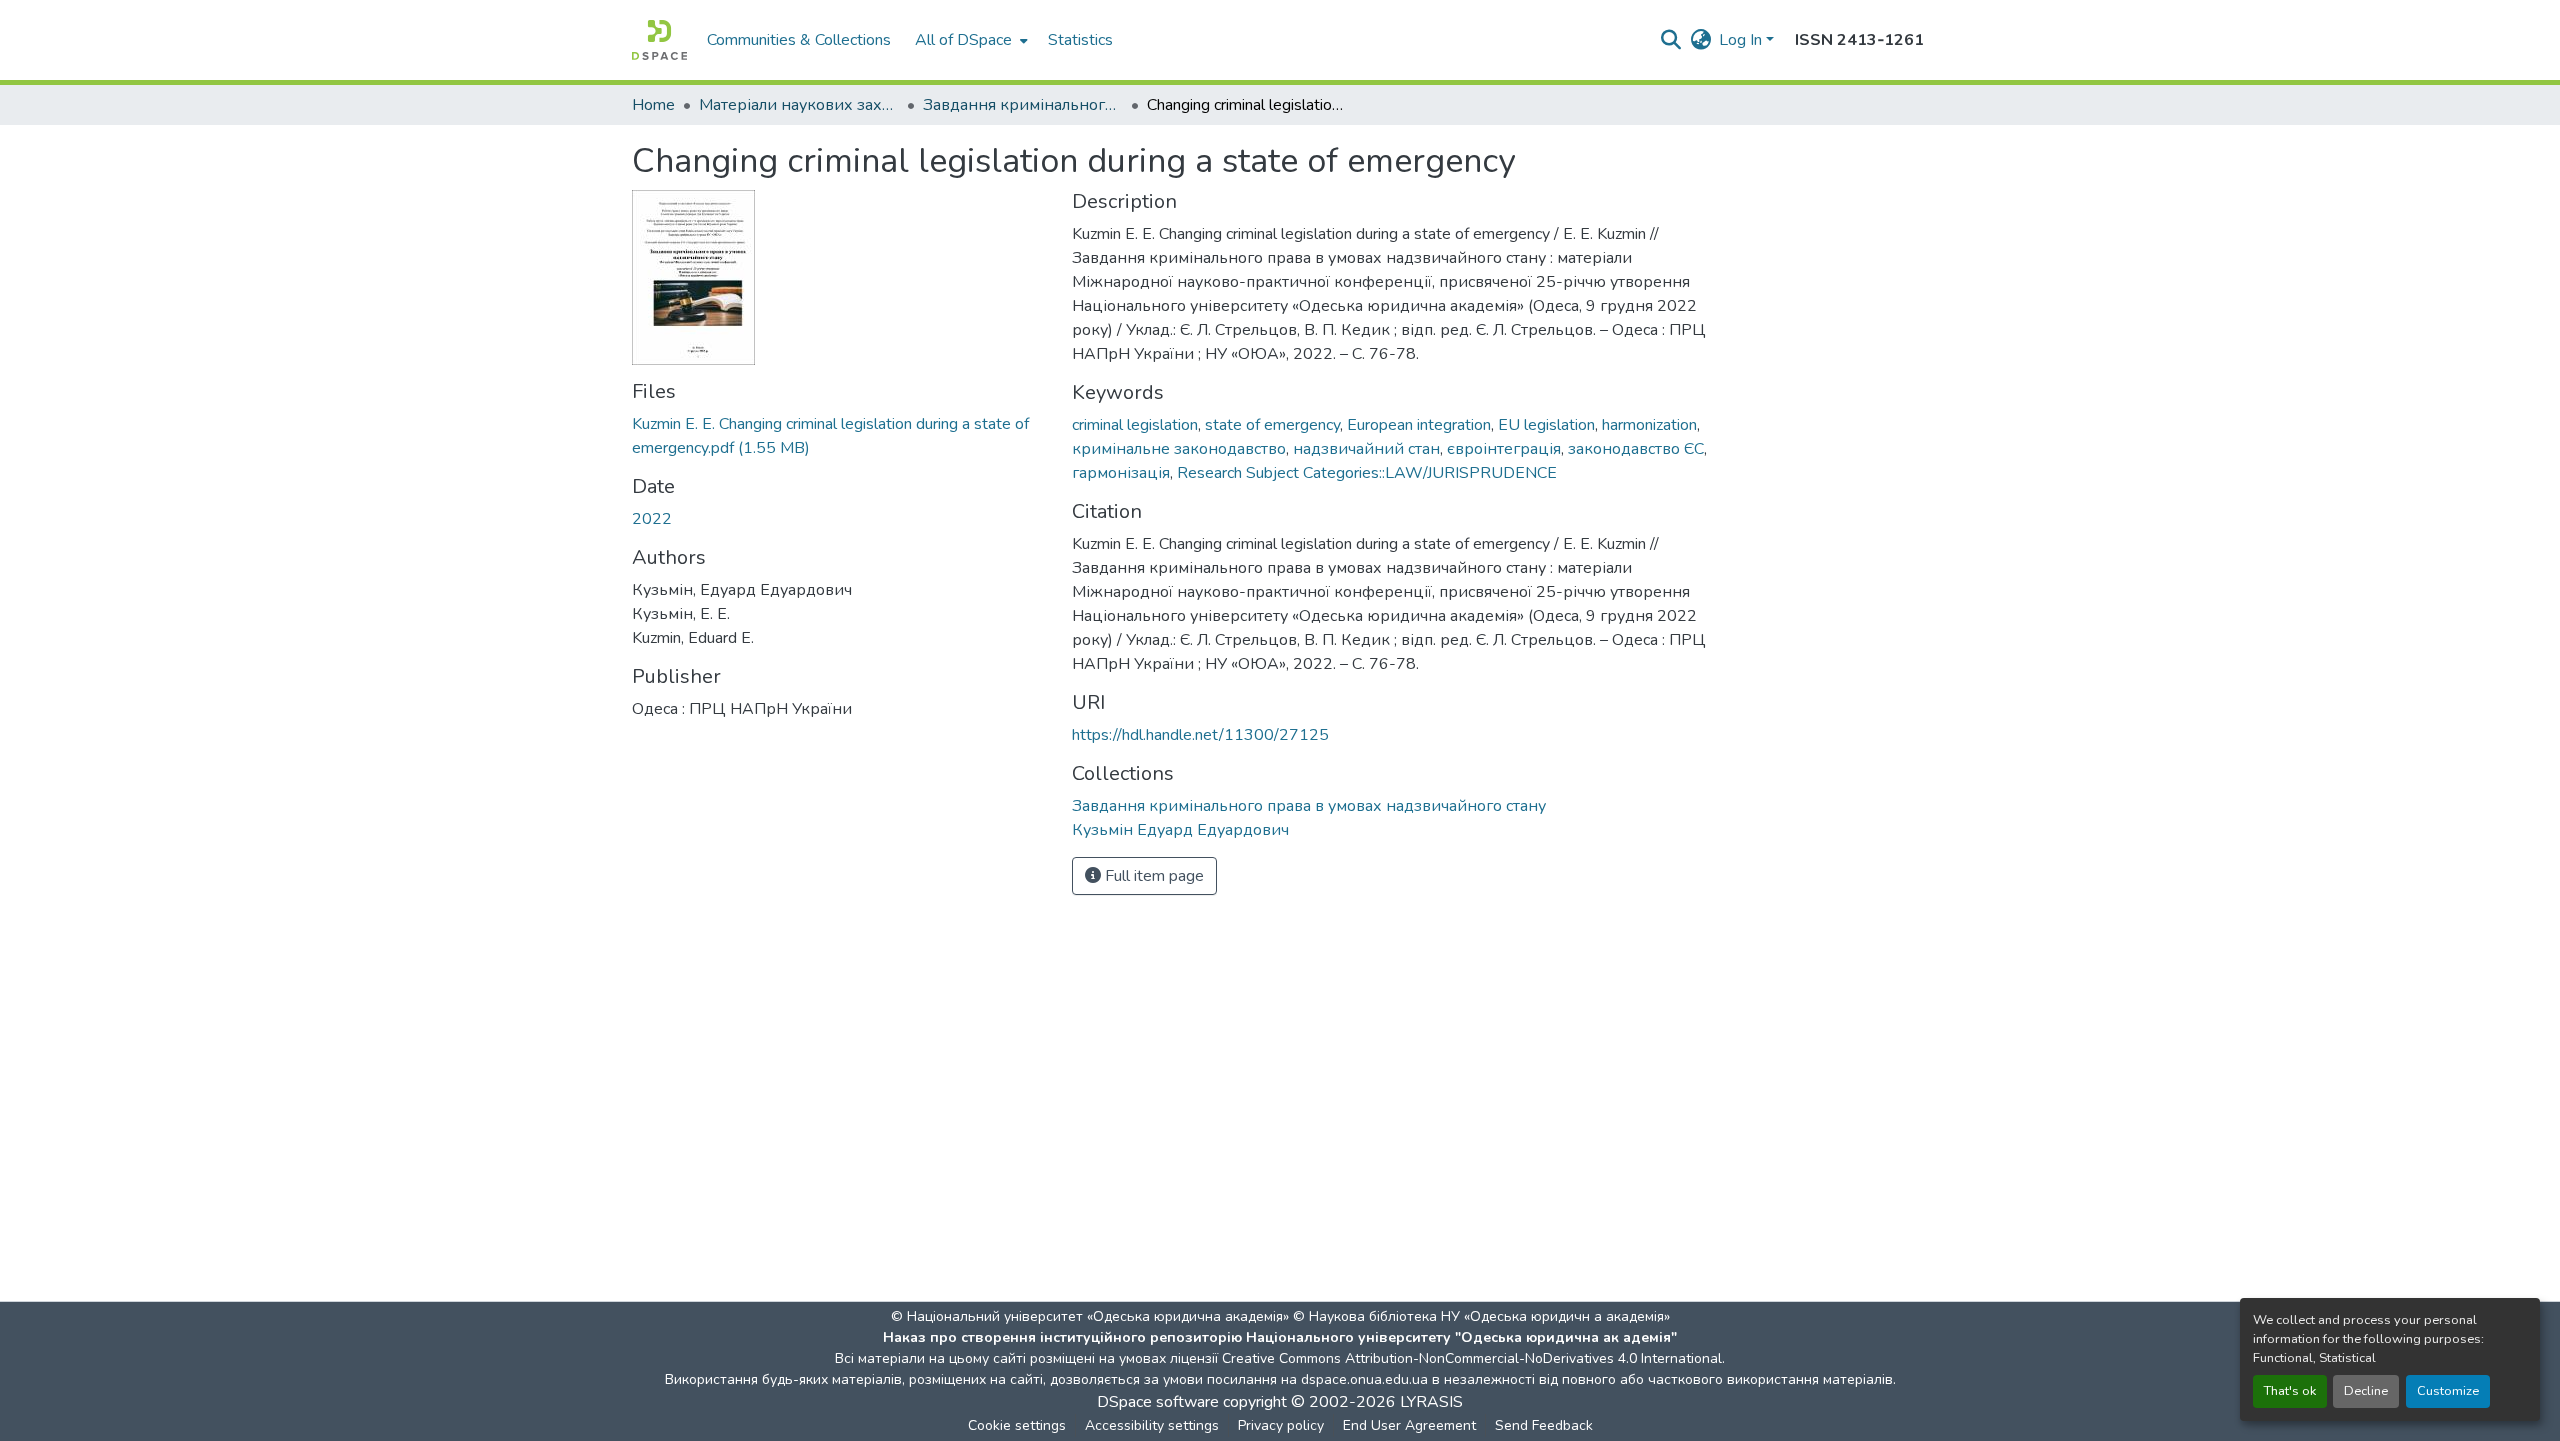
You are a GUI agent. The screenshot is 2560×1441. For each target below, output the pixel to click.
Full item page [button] (1152, 876)
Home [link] (653, 105)
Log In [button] (1742, 40)
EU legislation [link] (1546, 425)
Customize (2448, 1391)
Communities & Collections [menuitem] (799, 40)
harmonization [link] (1649, 425)
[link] (840, 436)
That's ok (2290, 1391)
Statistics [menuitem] (1080, 40)
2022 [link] (652, 519)
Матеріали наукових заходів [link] (799, 105)
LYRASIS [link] (1431, 1402)
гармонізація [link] (1121, 473)
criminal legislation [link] (1135, 425)
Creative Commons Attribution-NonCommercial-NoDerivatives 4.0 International (1472, 1358)
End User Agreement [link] (1409, 1425)
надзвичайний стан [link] (1366, 449)
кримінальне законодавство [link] (1179, 449)
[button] (659, 40)
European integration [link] (1419, 425)
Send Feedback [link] (1544, 1425)
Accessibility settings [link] (1152, 1425)
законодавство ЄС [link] (1636, 449)
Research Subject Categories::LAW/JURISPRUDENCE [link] (1367, 473)
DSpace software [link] (1158, 1402)
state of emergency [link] (1272, 425)
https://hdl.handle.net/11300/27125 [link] (1200, 735)
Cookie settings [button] (1017, 1425)
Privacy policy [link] (1281, 1425)
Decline (2366, 1391)
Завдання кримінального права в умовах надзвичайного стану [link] (1023, 105)
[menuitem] (969, 40)
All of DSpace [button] (963, 40)
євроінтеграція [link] (1504, 449)
